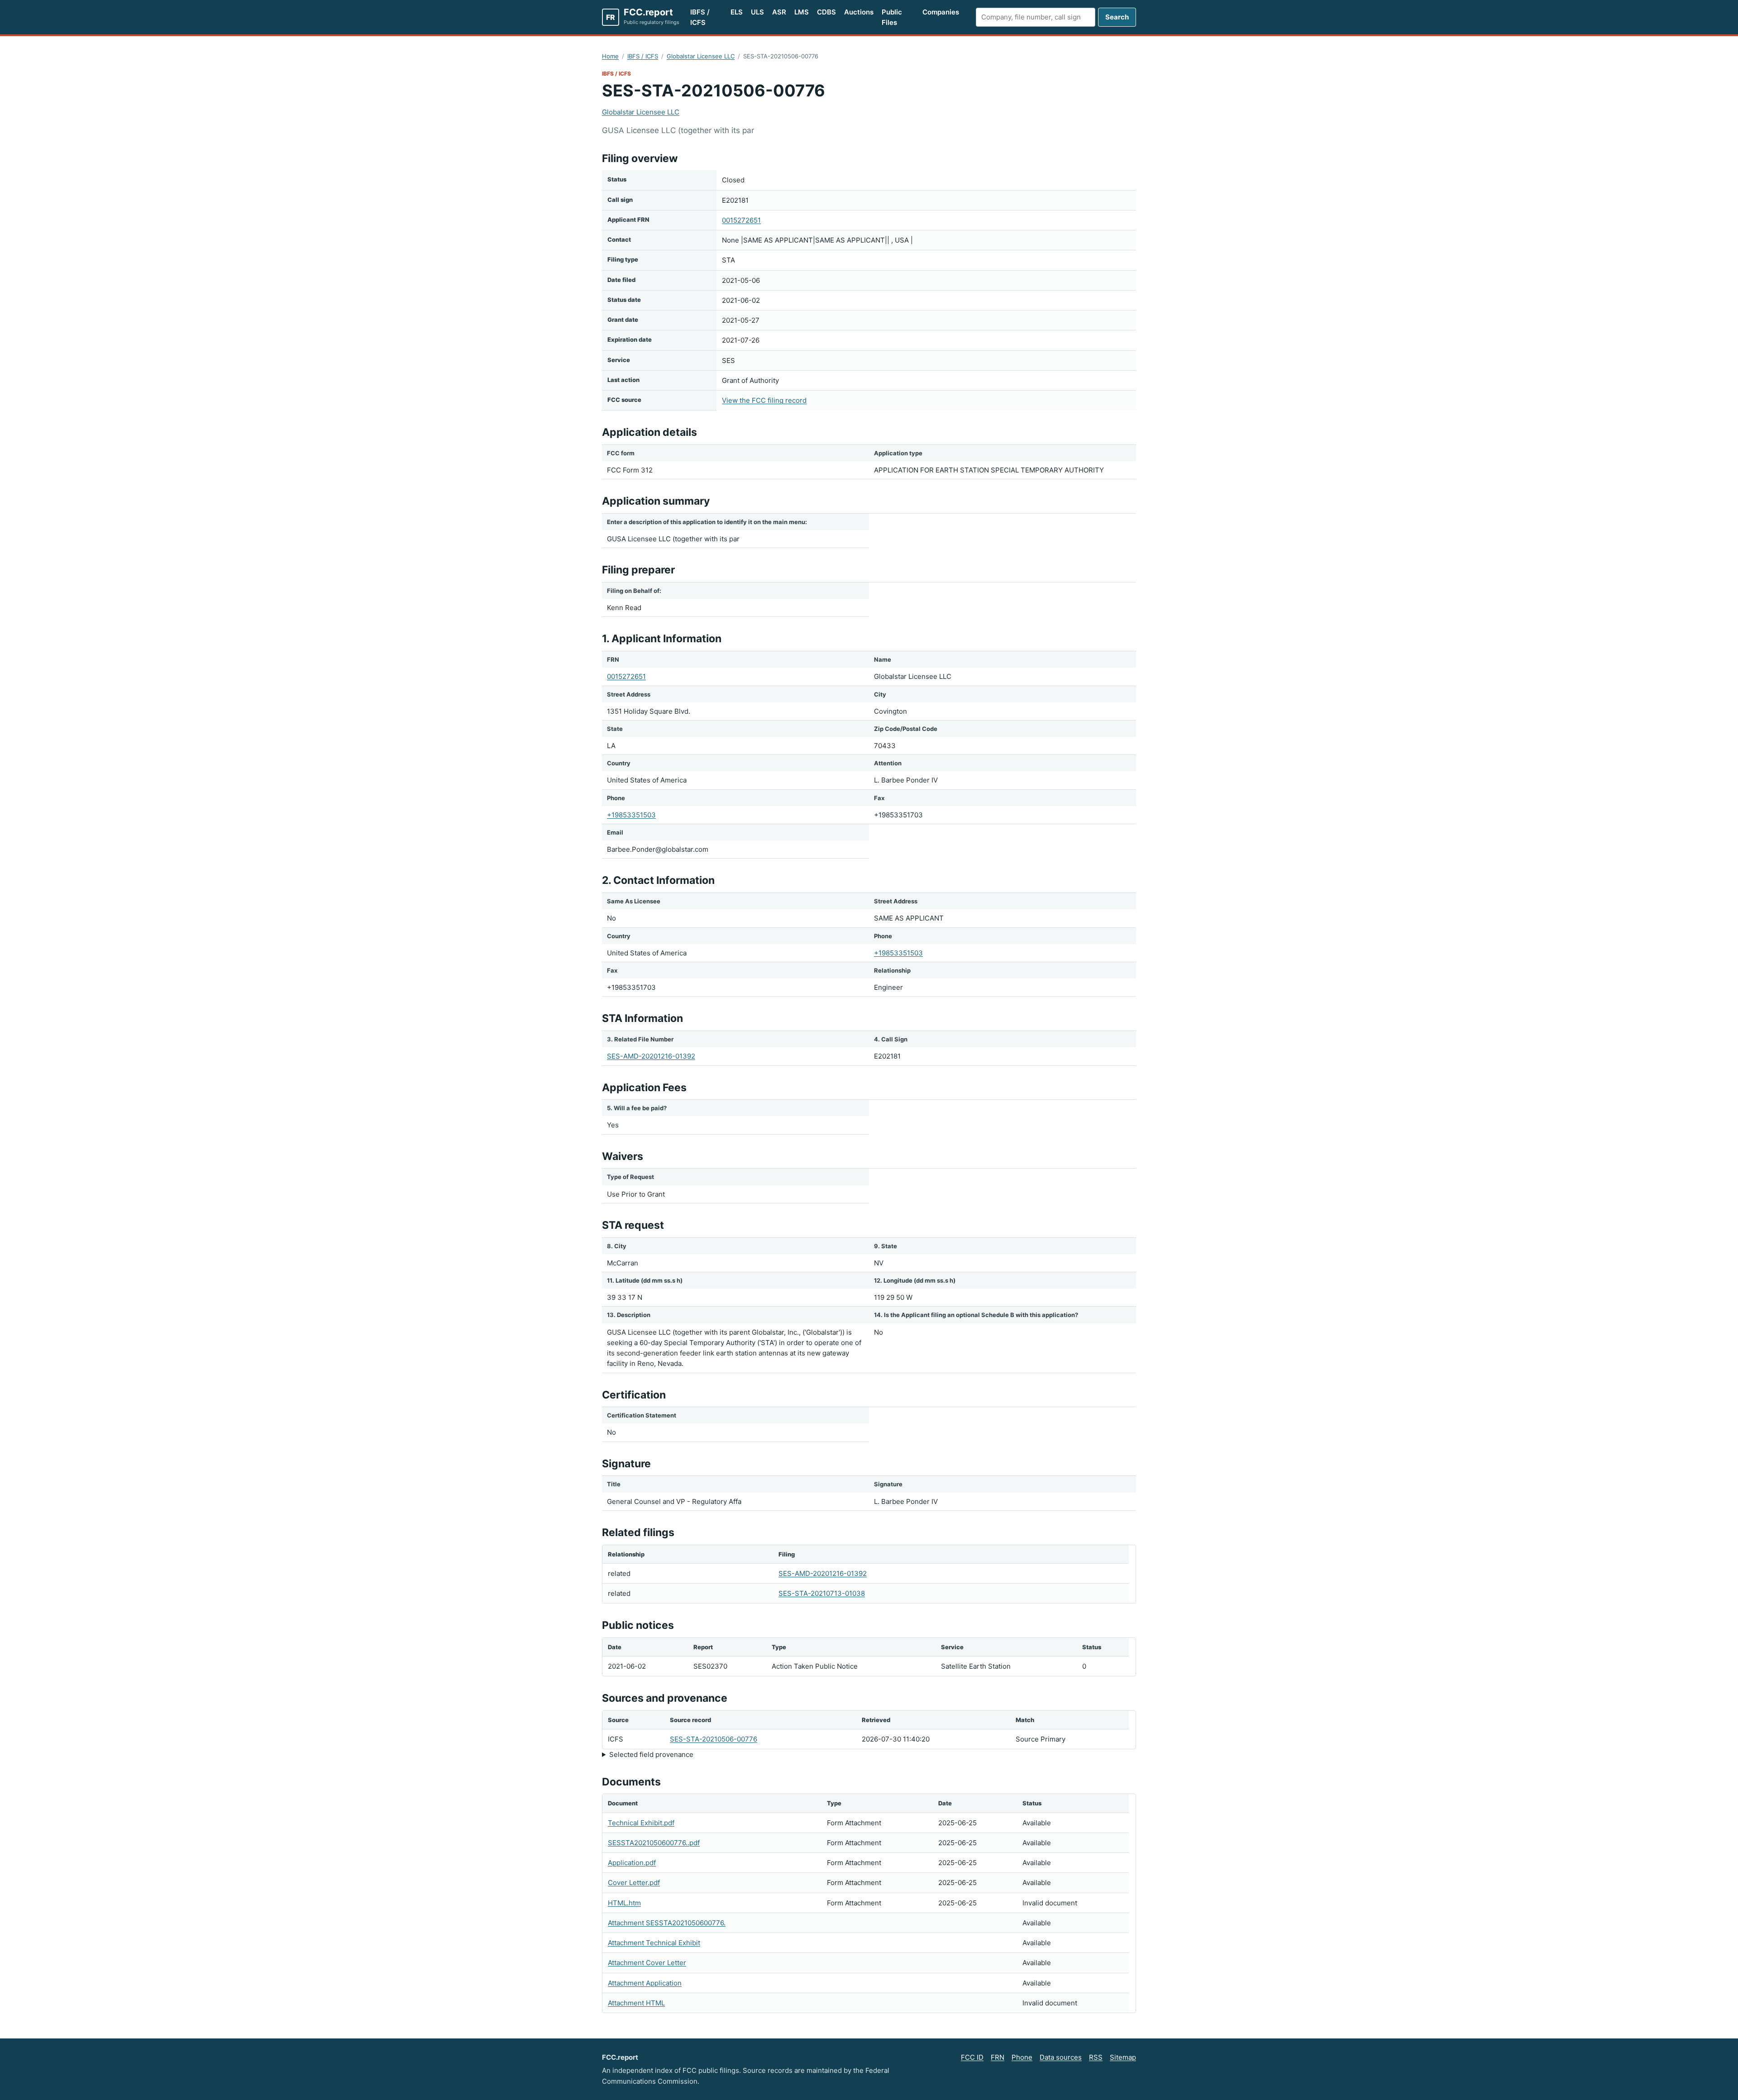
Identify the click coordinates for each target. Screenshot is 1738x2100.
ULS (757, 12)
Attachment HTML (636, 2003)
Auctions (859, 12)
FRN (998, 2057)
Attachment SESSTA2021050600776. (667, 1923)
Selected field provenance (651, 1754)
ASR (779, 12)
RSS (1096, 2057)
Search (1117, 17)
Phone (1022, 2057)
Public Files (892, 17)
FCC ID (972, 2057)
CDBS (826, 12)
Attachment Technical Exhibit (654, 1943)
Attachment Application (645, 1983)
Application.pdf (632, 1863)
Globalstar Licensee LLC (701, 56)
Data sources (1061, 2057)
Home (610, 56)
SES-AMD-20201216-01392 (651, 1056)
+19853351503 (631, 815)
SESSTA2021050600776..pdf (654, 1843)
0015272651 (741, 220)
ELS (737, 12)
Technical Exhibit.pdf (641, 1823)
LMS (802, 12)
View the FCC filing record (764, 400)
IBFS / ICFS (700, 17)
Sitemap (1123, 2057)
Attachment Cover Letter (647, 1963)
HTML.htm (624, 1903)
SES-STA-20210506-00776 (714, 1739)
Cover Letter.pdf (634, 1883)
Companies (941, 12)
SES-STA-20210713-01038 (822, 1593)
